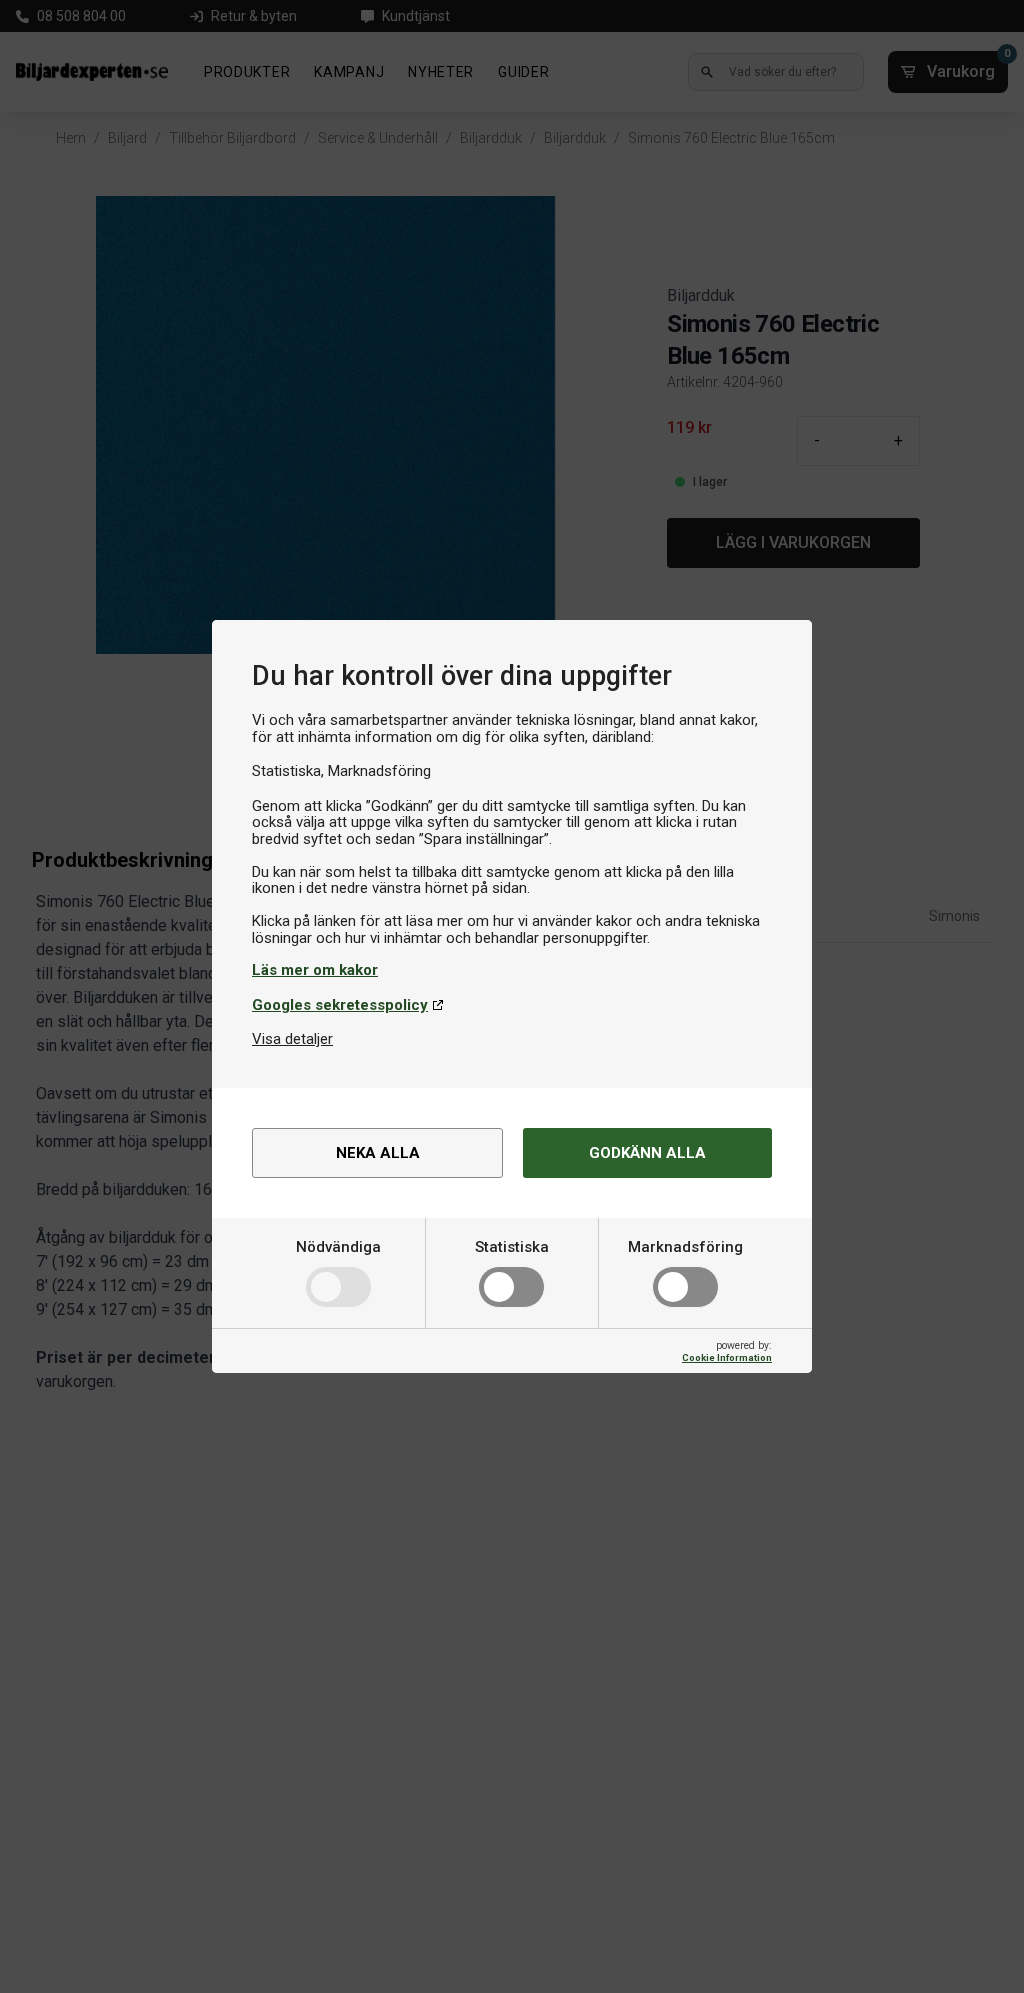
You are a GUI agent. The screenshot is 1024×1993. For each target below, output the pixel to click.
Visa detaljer (292, 1039)
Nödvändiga (338, 1247)
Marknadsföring (685, 1247)
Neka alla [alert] (378, 1153)
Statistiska (512, 1247)
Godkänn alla (647, 1153)
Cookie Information (727, 1357)
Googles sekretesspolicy (340, 1005)
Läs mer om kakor (315, 970)
